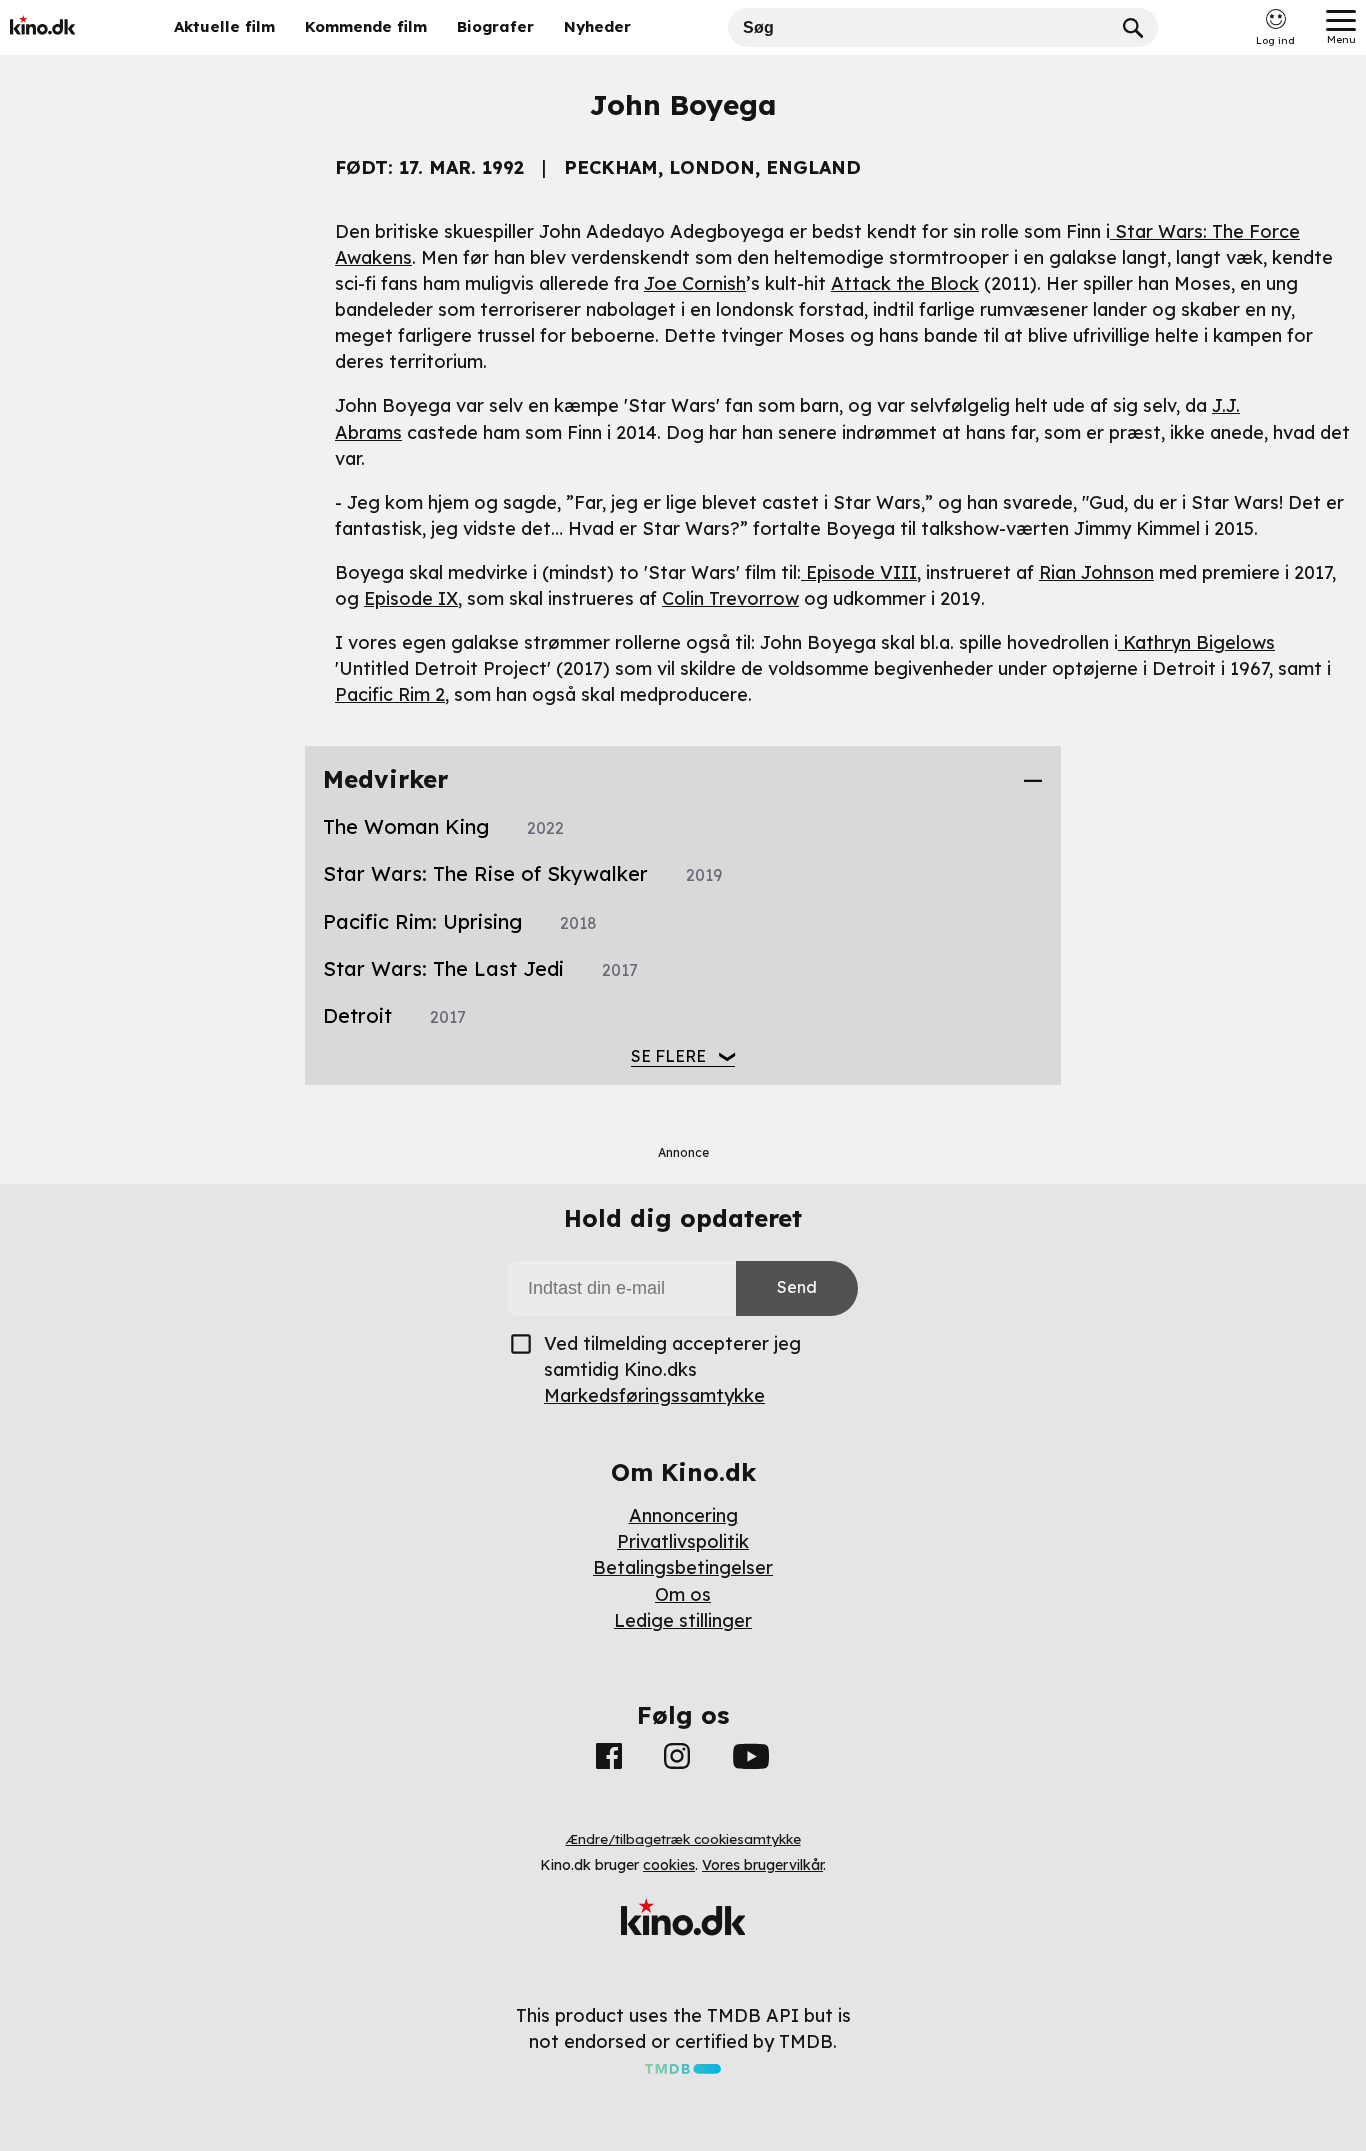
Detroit (394, 1015)
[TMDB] (683, 2067)
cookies (669, 1865)
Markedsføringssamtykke (654, 1395)
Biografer (495, 26)
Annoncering (683, 1515)
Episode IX (411, 598)
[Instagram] (677, 1759)
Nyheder (597, 26)
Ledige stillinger (683, 1620)
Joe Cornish (695, 283)
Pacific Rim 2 (390, 694)
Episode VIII (859, 572)
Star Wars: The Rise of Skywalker (522, 873)
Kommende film (366, 26)
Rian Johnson (1096, 572)
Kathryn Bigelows (1196, 642)
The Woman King (443, 826)
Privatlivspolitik (683, 1541)
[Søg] (1133, 27)
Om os (683, 1594)
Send (797, 1287)
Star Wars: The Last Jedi (480, 968)
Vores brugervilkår (762, 1865)
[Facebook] (609, 1759)
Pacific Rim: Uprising (460, 921)
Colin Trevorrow (730, 598)
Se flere (668, 1056)
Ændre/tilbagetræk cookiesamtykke (683, 1839)
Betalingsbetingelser (683, 1567)
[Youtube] (751, 1759)
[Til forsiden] (72, 27)
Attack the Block (905, 283)
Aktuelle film (224, 26)
